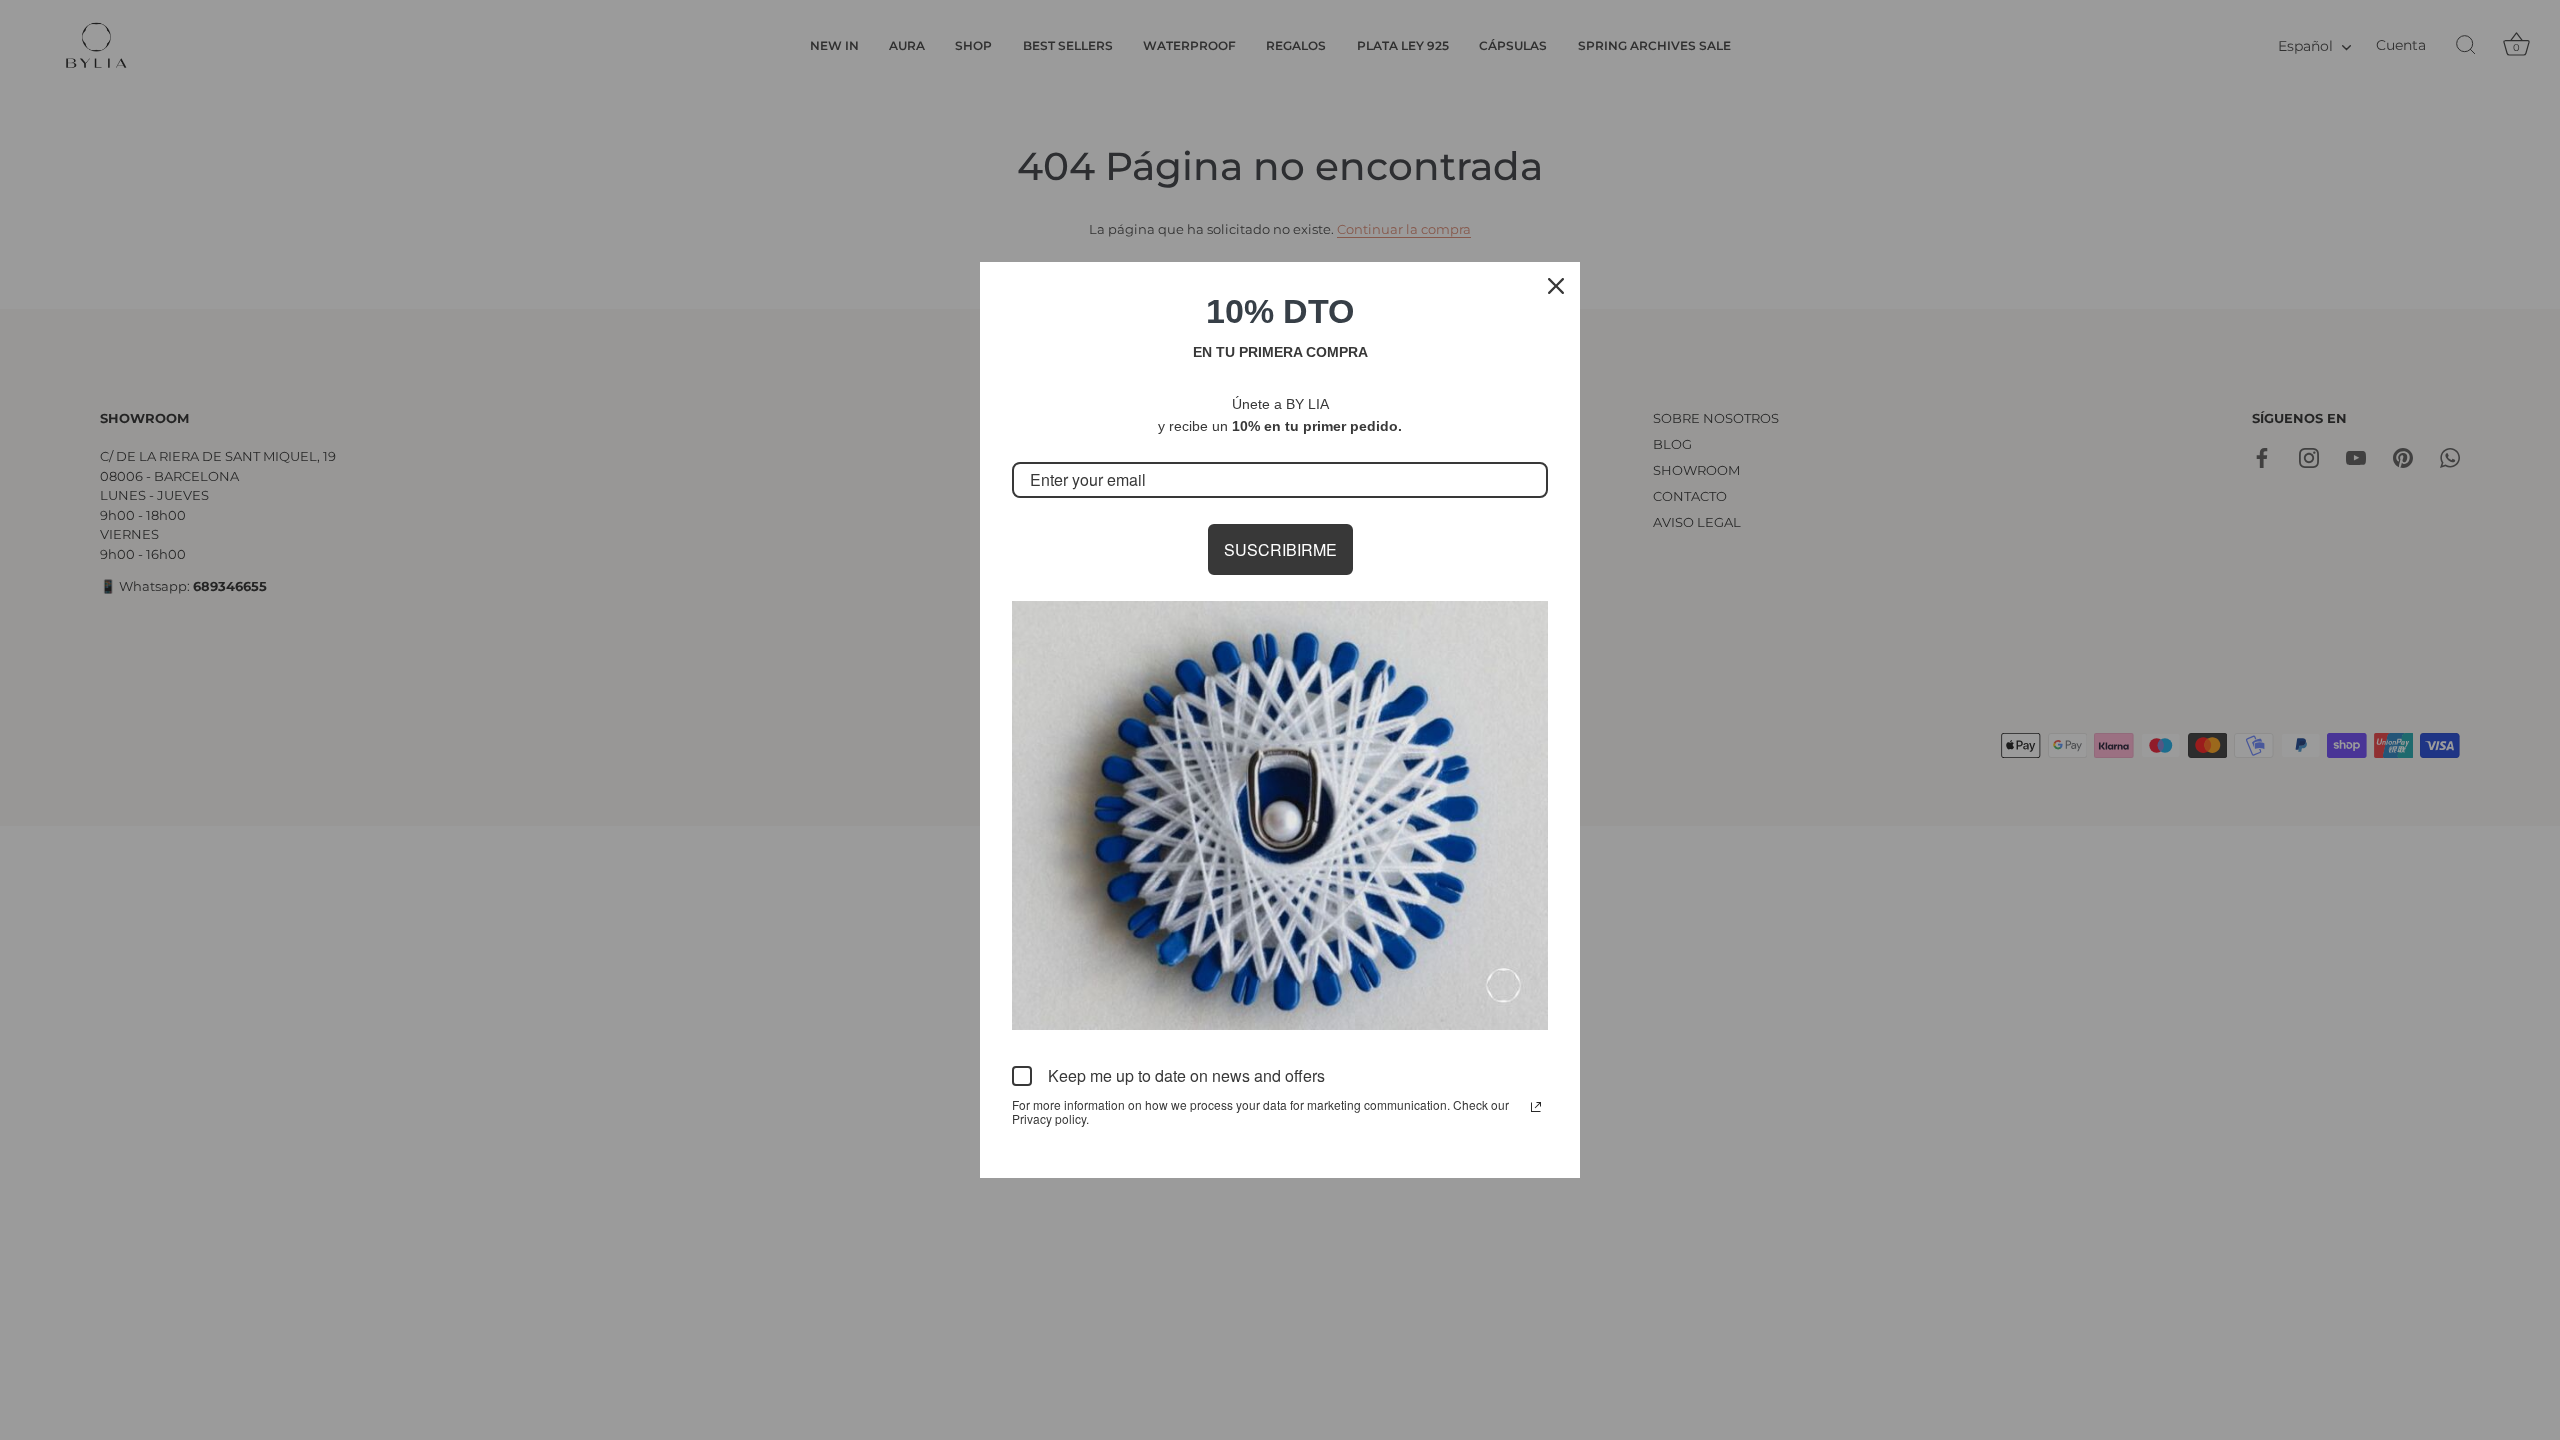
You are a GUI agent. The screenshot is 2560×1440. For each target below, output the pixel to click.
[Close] (1556, 286)
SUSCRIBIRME (1280, 549)
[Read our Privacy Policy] (1536, 1107)
